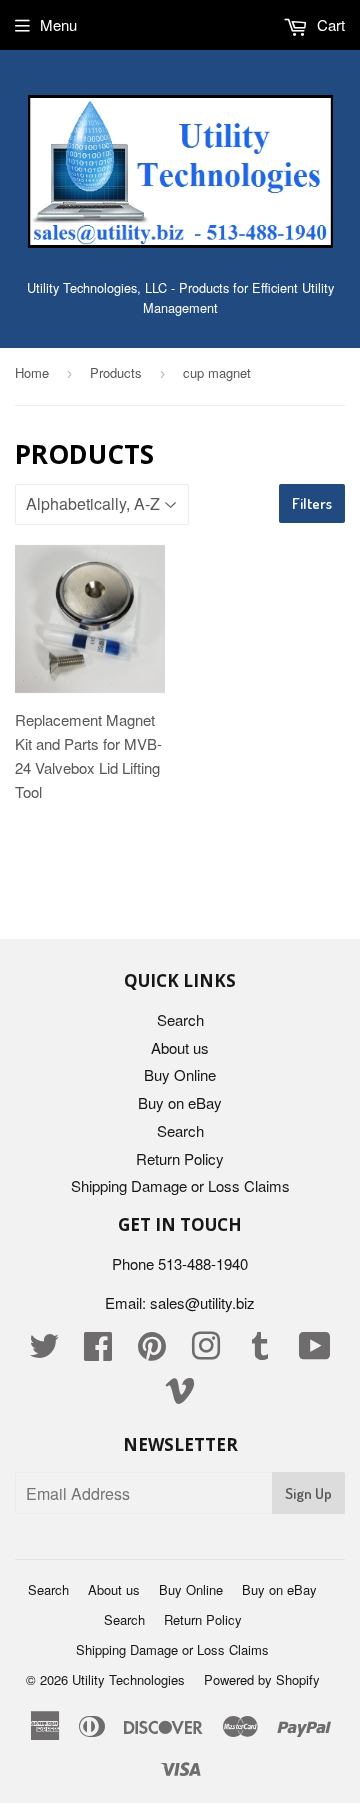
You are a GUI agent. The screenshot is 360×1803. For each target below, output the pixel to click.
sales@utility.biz (202, 1302)
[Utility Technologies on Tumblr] (260, 1351)
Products (116, 372)
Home (32, 372)
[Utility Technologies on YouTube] (315, 1351)
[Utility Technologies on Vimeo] (180, 1395)
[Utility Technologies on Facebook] (98, 1351)
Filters (312, 503)
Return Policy (180, 1158)
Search (180, 1019)
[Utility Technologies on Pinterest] (152, 1351)
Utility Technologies (128, 1679)
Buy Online (180, 1074)
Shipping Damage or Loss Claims (180, 1185)
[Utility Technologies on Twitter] (44, 1351)
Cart (329, 24)
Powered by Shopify (262, 1679)
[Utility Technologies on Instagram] (206, 1351)
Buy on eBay (180, 1102)
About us (180, 1047)
